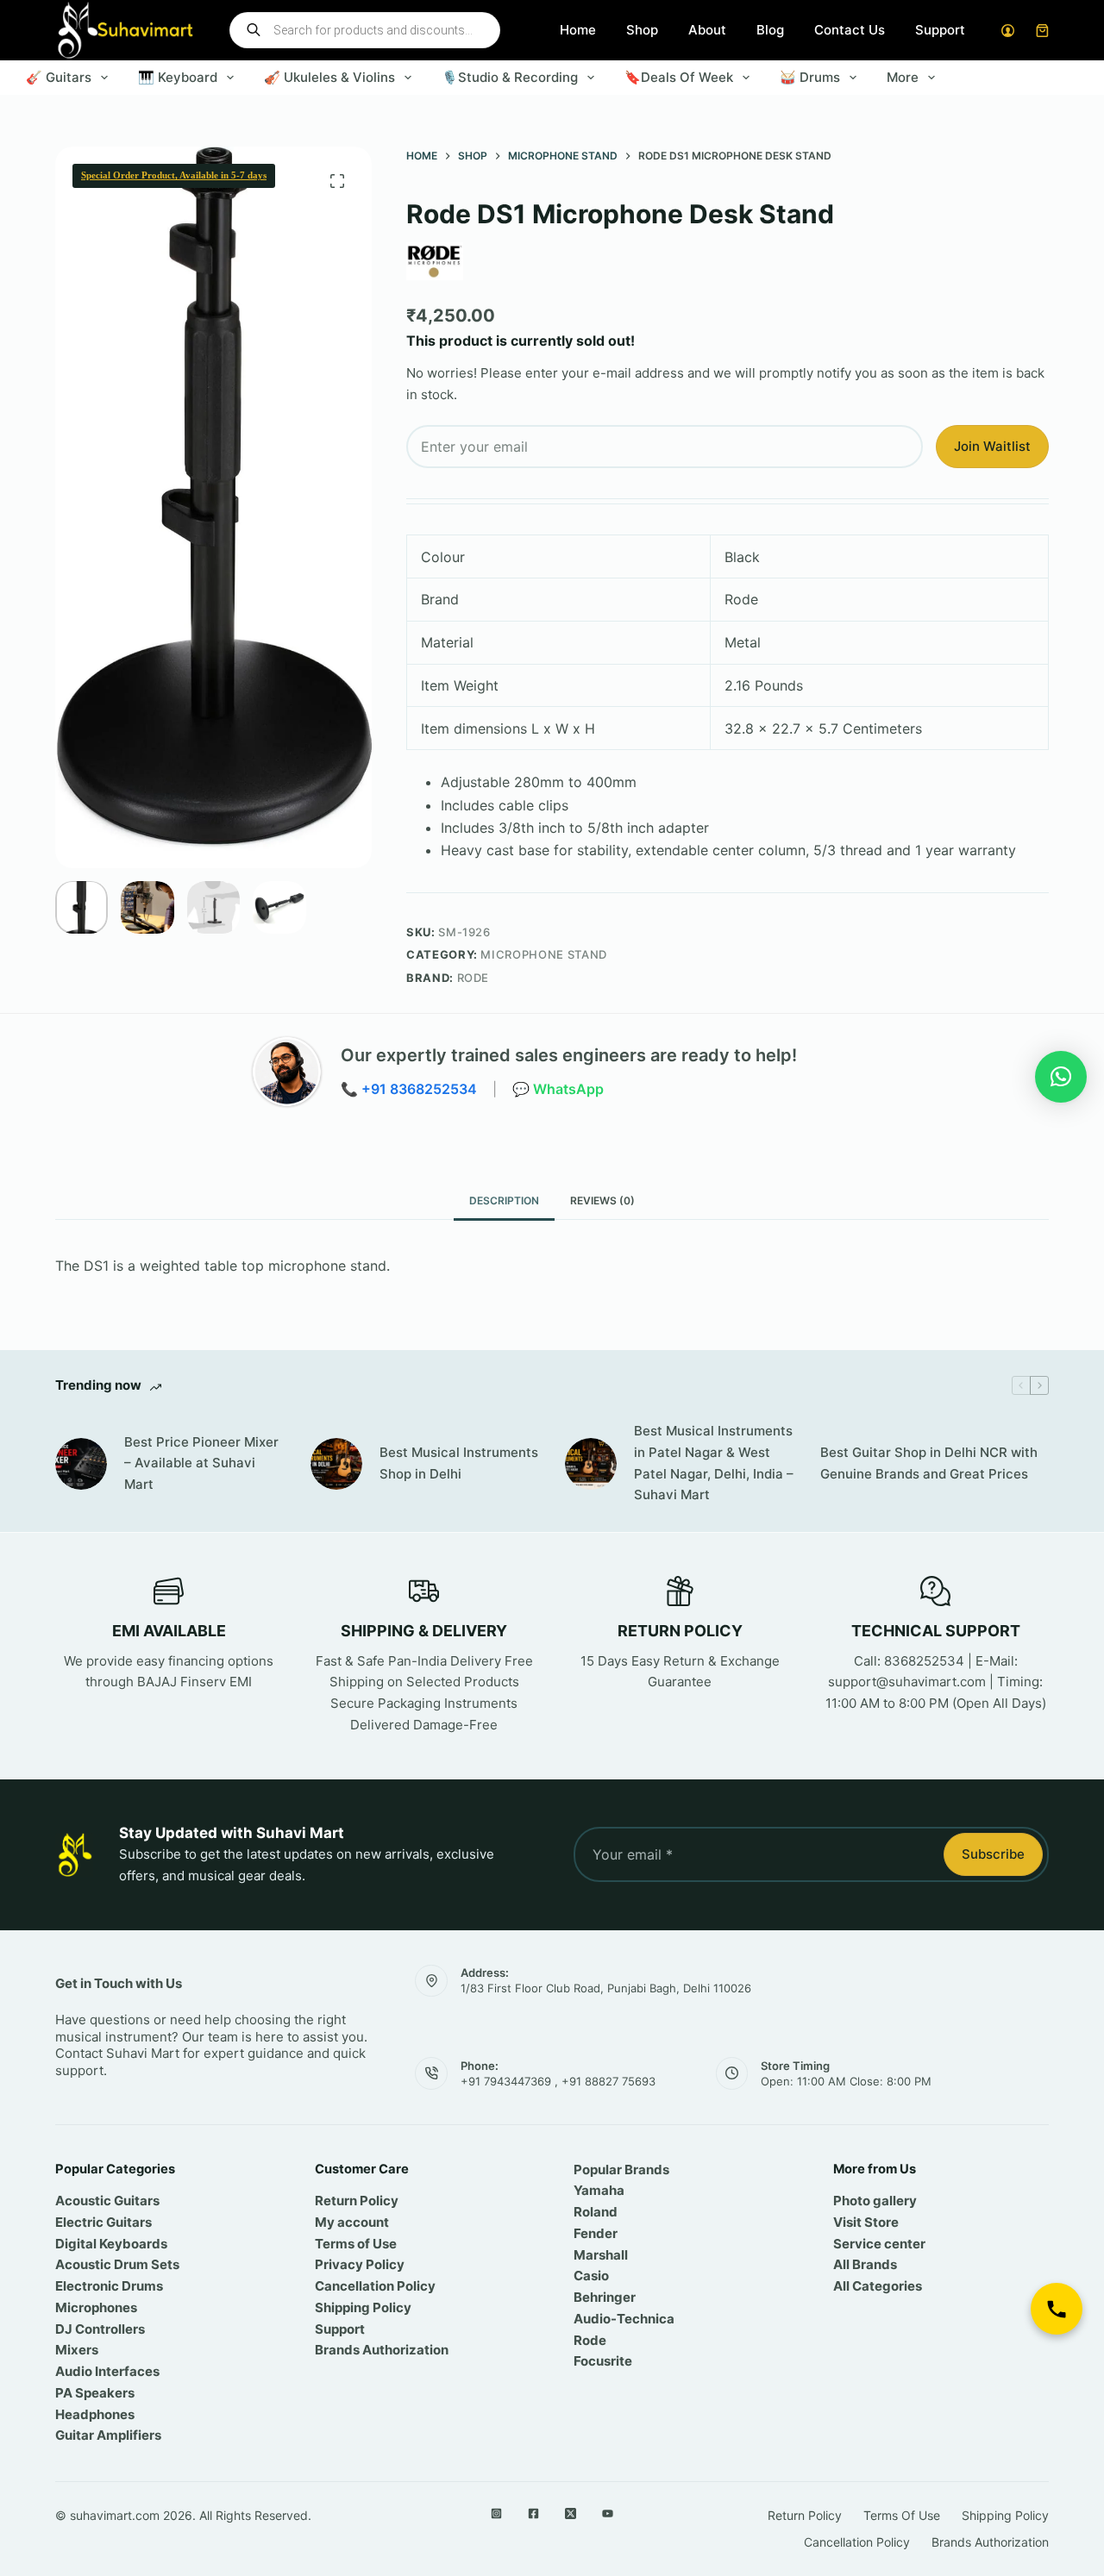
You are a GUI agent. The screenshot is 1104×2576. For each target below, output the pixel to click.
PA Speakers (95, 2393)
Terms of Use (356, 2244)
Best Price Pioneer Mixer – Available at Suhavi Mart (201, 1463)
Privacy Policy (360, 2264)
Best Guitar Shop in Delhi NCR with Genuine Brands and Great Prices (929, 1463)
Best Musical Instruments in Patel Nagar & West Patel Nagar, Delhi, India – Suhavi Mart (714, 1463)
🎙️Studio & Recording (510, 77)
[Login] (1008, 31)
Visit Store (866, 2222)
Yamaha (599, 2190)
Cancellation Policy (375, 2286)
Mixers (77, 2350)
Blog (770, 30)
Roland (596, 2212)
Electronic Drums (109, 2286)
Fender (596, 2233)
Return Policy (357, 2201)
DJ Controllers (100, 2329)
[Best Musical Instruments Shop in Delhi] (336, 1464)
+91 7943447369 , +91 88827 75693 (558, 2081)
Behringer (605, 2297)
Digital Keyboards (111, 2244)
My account (352, 2222)
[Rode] (435, 261)
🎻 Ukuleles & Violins (329, 77)
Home (578, 30)
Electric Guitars (103, 2222)
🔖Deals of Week (679, 77)
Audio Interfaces (107, 2371)
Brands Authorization (382, 2350)
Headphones (95, 2414)
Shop (642, 30)
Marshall (601, 2255)
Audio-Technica (624, 2319)
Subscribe (993, 1854)
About (707, 30)
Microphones (96, 2307)
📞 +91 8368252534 (409, 1089)
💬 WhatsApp (558, 1089)
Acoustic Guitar (104, 2201)
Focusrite (603, 2361)
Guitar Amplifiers (108, 2435)
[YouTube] (608, 2513)
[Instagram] (496, 2513)
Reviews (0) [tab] (602, 1200)
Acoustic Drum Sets (117, 2264)
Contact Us (850, 30)
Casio (591, 2276)
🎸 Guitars (59, 77)
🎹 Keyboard (178, 77)
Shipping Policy (363, 2307)
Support (940, 30)
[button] (1061, 1077)
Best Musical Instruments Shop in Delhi (459, 1463)
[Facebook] (533, 2513)
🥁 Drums (810, 77)
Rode (474, 978)
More (903, 77)
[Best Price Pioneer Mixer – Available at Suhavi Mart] (81, 1464)
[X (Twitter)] (571, 2513)
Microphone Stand (543, 954)
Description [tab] (504, 1200)
